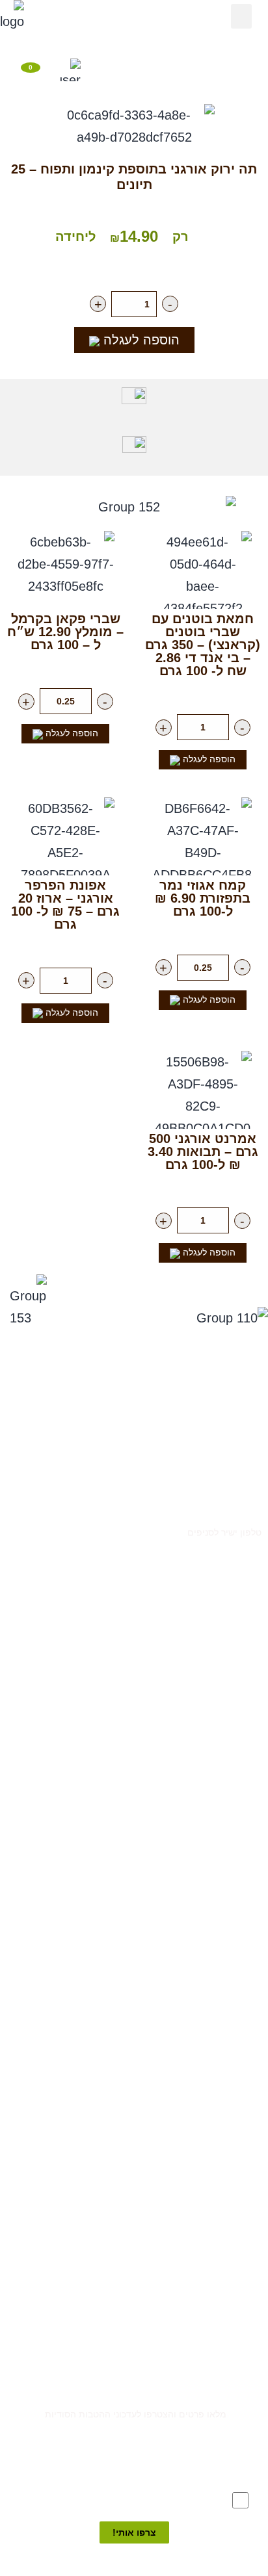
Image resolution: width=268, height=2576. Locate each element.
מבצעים (248, 1769)
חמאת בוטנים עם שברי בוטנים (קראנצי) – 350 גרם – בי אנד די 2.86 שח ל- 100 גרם (203, 645)
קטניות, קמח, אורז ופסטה (216, 1901)
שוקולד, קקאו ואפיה (225, 1945)
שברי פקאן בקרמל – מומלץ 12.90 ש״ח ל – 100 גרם (65, 632)
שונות (251, 1990)
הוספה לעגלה (140, 340)
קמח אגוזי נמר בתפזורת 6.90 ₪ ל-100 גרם (203, 898)
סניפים (248, 1394)
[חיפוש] (102, 71)
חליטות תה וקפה (232, 1967)
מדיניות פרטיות (232, 1438)
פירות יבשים (239, 1835)
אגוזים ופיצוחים (234, 1813)
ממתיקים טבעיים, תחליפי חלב (207, 1879)
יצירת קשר (81, 42)
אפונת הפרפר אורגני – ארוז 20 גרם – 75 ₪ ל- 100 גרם (65, 905)
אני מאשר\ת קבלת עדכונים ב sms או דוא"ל (139, 2499)
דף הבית (191, 42)
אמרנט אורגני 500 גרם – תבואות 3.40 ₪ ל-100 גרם (203, 1152)
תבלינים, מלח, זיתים (224, 1857)
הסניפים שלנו (137, 42)
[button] (241, 16)
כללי (253, 1791)
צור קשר (246, 1510)
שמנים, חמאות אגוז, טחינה (214, 1923)
